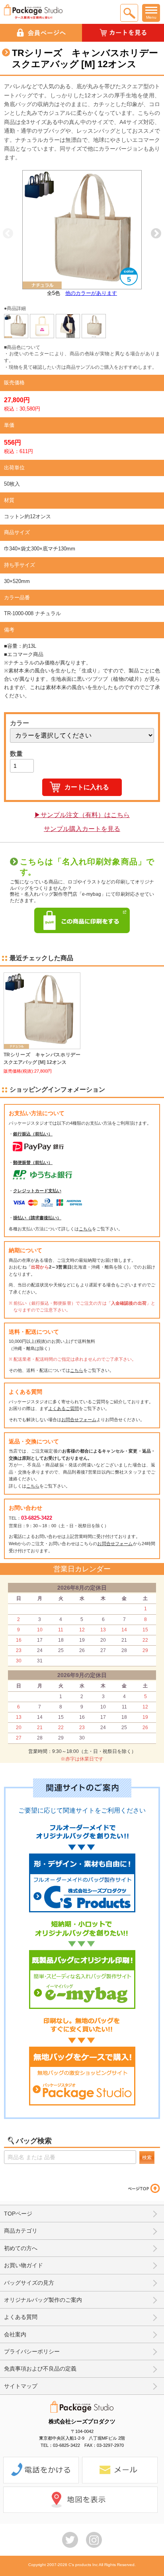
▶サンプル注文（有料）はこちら (82, 815)
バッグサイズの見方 (29, 2283)
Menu (151, 17)
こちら (85, 1229)
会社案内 (15, 2334)
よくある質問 (21, 2317)
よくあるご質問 (63, 1408)
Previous (8, 234)
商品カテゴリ (21, 2231)
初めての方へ (21, 2248)
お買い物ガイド (23, 2265)
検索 (147, 2158)
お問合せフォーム (79, 1420)
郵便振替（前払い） (33, 1162)
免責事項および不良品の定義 (40, 2369)
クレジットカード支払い (37, 1191)
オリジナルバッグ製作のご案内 (43, 2300)
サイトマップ (21, 2386)
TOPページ (18, 2214)
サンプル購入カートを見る (82, 829)
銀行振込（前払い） (33, 1134)
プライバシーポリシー (32, 2351)
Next (156, 234)
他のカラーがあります (91, 293)
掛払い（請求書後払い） (37, 1218)
